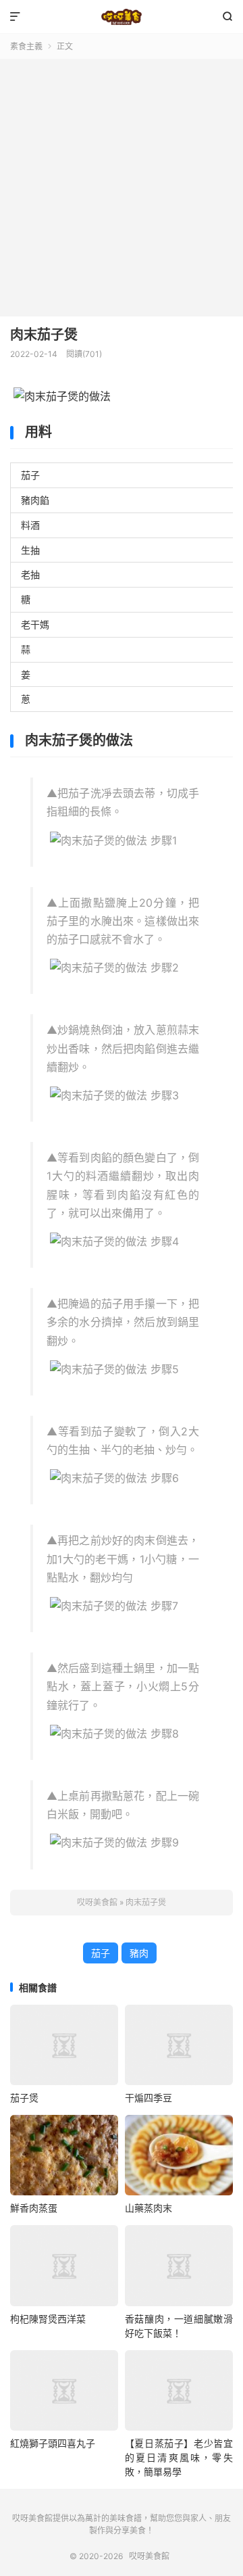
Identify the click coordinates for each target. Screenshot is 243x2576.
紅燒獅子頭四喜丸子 (53, 2443)
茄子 (101, 1953)
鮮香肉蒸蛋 (34, 2208)
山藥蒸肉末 (148, 2208)
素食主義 (26, 46)
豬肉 (139, 1953)
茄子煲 (24, 2098)
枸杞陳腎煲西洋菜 (48, 2319)
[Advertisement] (122, 188)
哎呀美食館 (122, 17)
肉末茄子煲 (44, 335)
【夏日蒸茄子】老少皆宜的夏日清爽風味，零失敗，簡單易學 (179, 2457)
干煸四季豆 (148, 2098)
